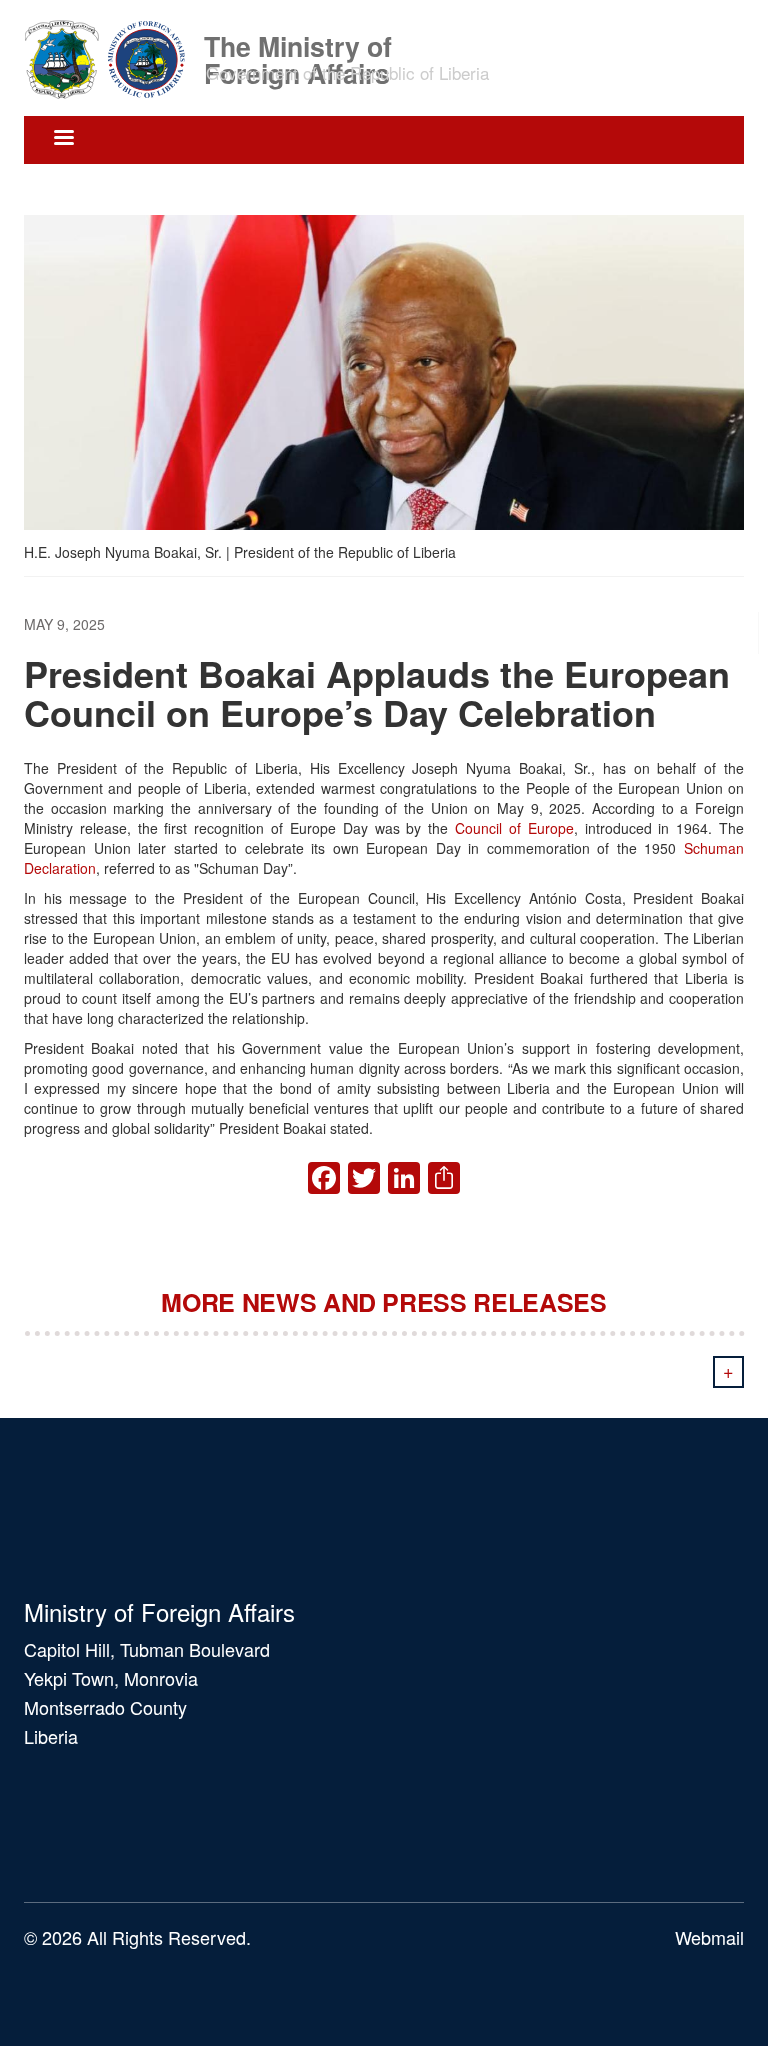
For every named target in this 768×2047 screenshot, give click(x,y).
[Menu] (63, 139)
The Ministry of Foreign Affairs (298, 44)
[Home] (112, 58)
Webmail (709, 1937)
